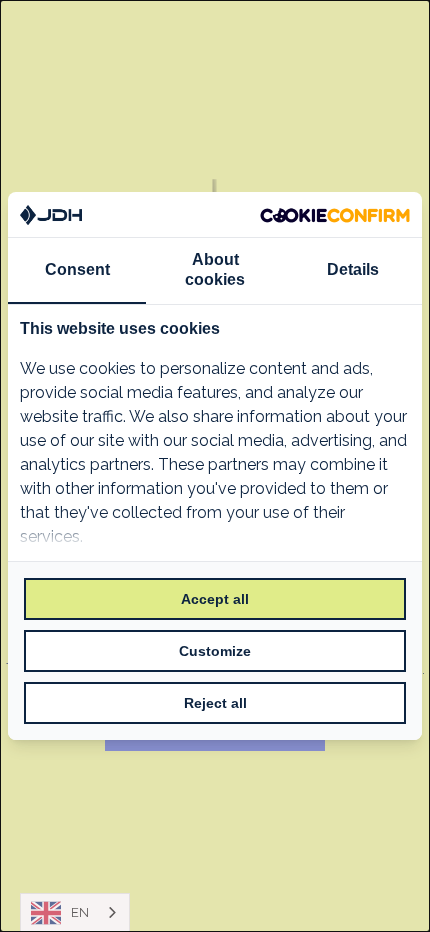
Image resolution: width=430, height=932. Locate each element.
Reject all (215, 703)
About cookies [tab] (215, 269)
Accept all (215, 599)
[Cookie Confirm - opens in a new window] (335, 215)
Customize (215, 651)
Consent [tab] (77, 269)
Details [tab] (353, 269)
